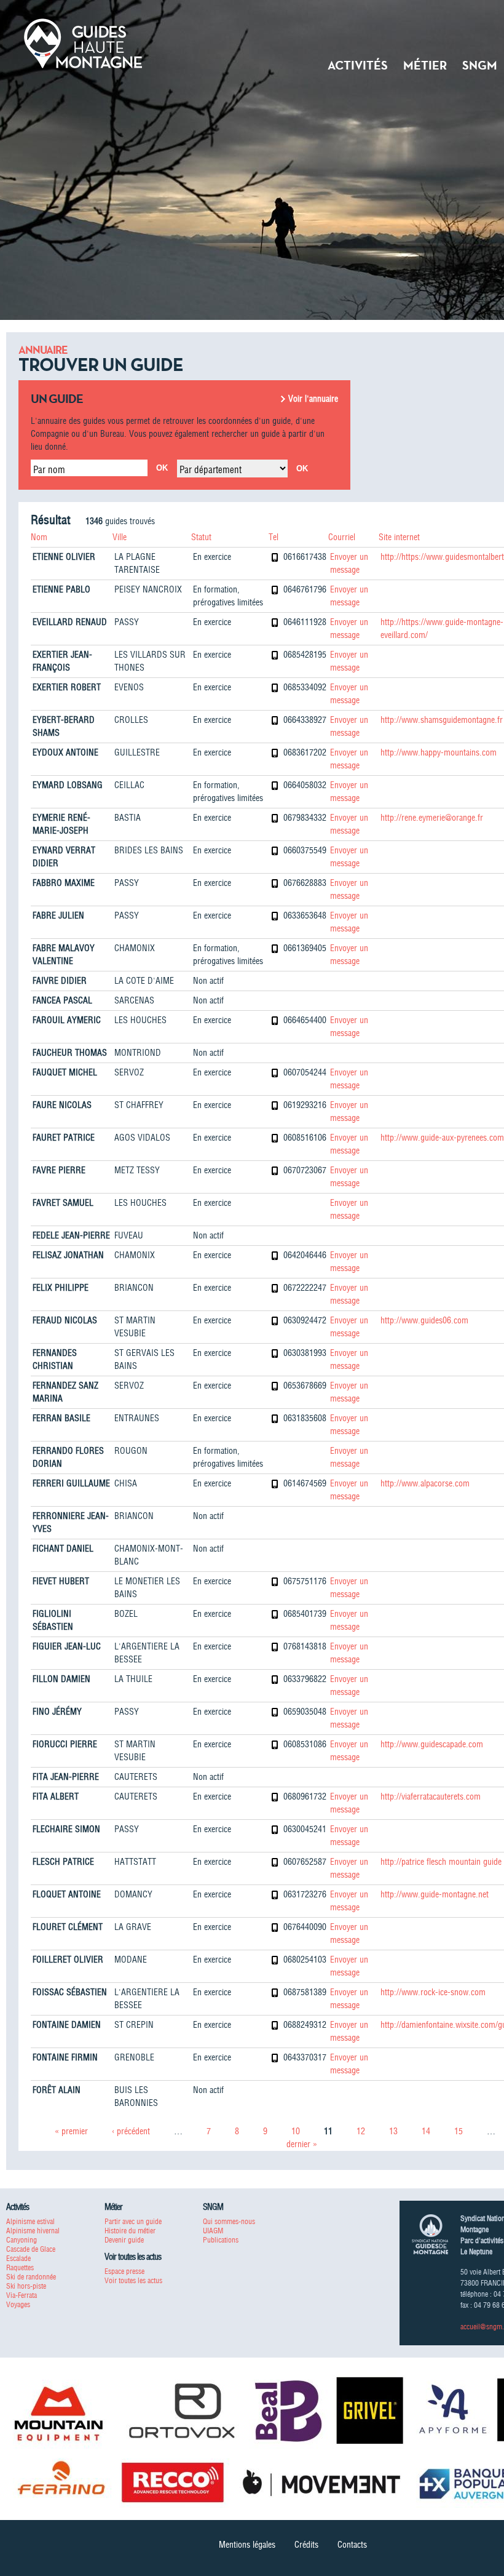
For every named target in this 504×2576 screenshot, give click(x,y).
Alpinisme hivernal (33, 2231)
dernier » (302, 2144)
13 (393, 2131)
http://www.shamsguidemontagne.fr (442, 720)
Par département (211, 469)
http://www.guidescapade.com (432, 1744)
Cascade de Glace (31, 2249)
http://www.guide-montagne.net (435, 1894)
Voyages (18, 2304)
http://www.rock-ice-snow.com (433, 1992)
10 (296, 2131)
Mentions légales (247, 2545)
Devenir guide (124, 2240)
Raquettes (20, 2267)
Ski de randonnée (31, 2277)
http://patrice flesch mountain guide (441, 1862)
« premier (71, 2131)
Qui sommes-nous (229, 2221)
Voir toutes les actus (133, 2280)
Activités (358, 65)
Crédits (306, 2545)
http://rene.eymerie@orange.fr (432, 818)
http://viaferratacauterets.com (431, 1796)
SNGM (480, 65)
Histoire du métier (130, 2231)
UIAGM (213, 2231)
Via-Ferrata (22, 2295)
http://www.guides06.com (424, 1320)
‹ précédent (131, 2131)
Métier (425, 65)
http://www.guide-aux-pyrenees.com (442, 1138)
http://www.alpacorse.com (425, 1483)
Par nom (49, 469)
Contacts (352, 2545)
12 (361, 2131)
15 (459, 2131)
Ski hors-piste (26, 2286)
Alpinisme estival (30, 2221)
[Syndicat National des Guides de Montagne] (83, 42)
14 (426, 2131)
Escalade (18, 2258)
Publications (221, 2240)
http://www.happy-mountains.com (439, 752)
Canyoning (22, 2240)
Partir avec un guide (133, 2221)
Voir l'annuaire (313, 399)
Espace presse (124, 2271)
